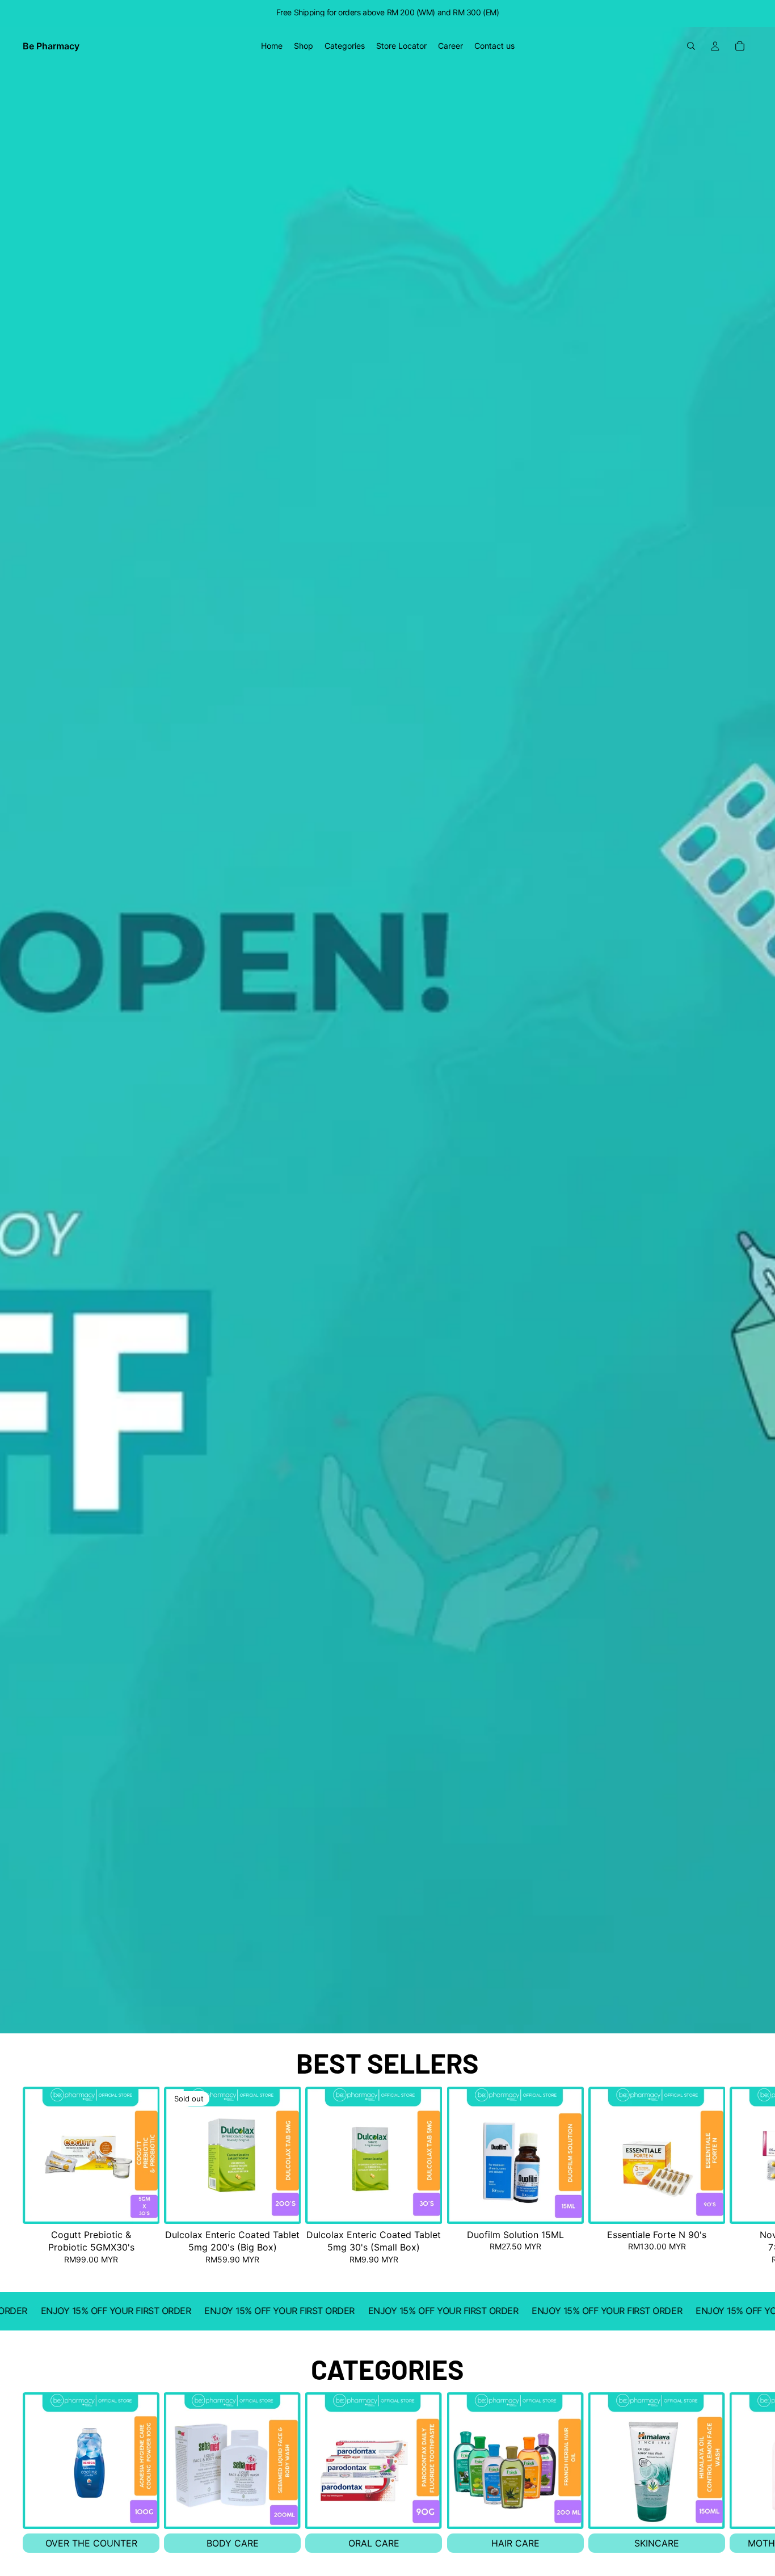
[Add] (142, 2206)
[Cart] (740, 46)
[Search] (691, 46)
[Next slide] (740, 2176)
